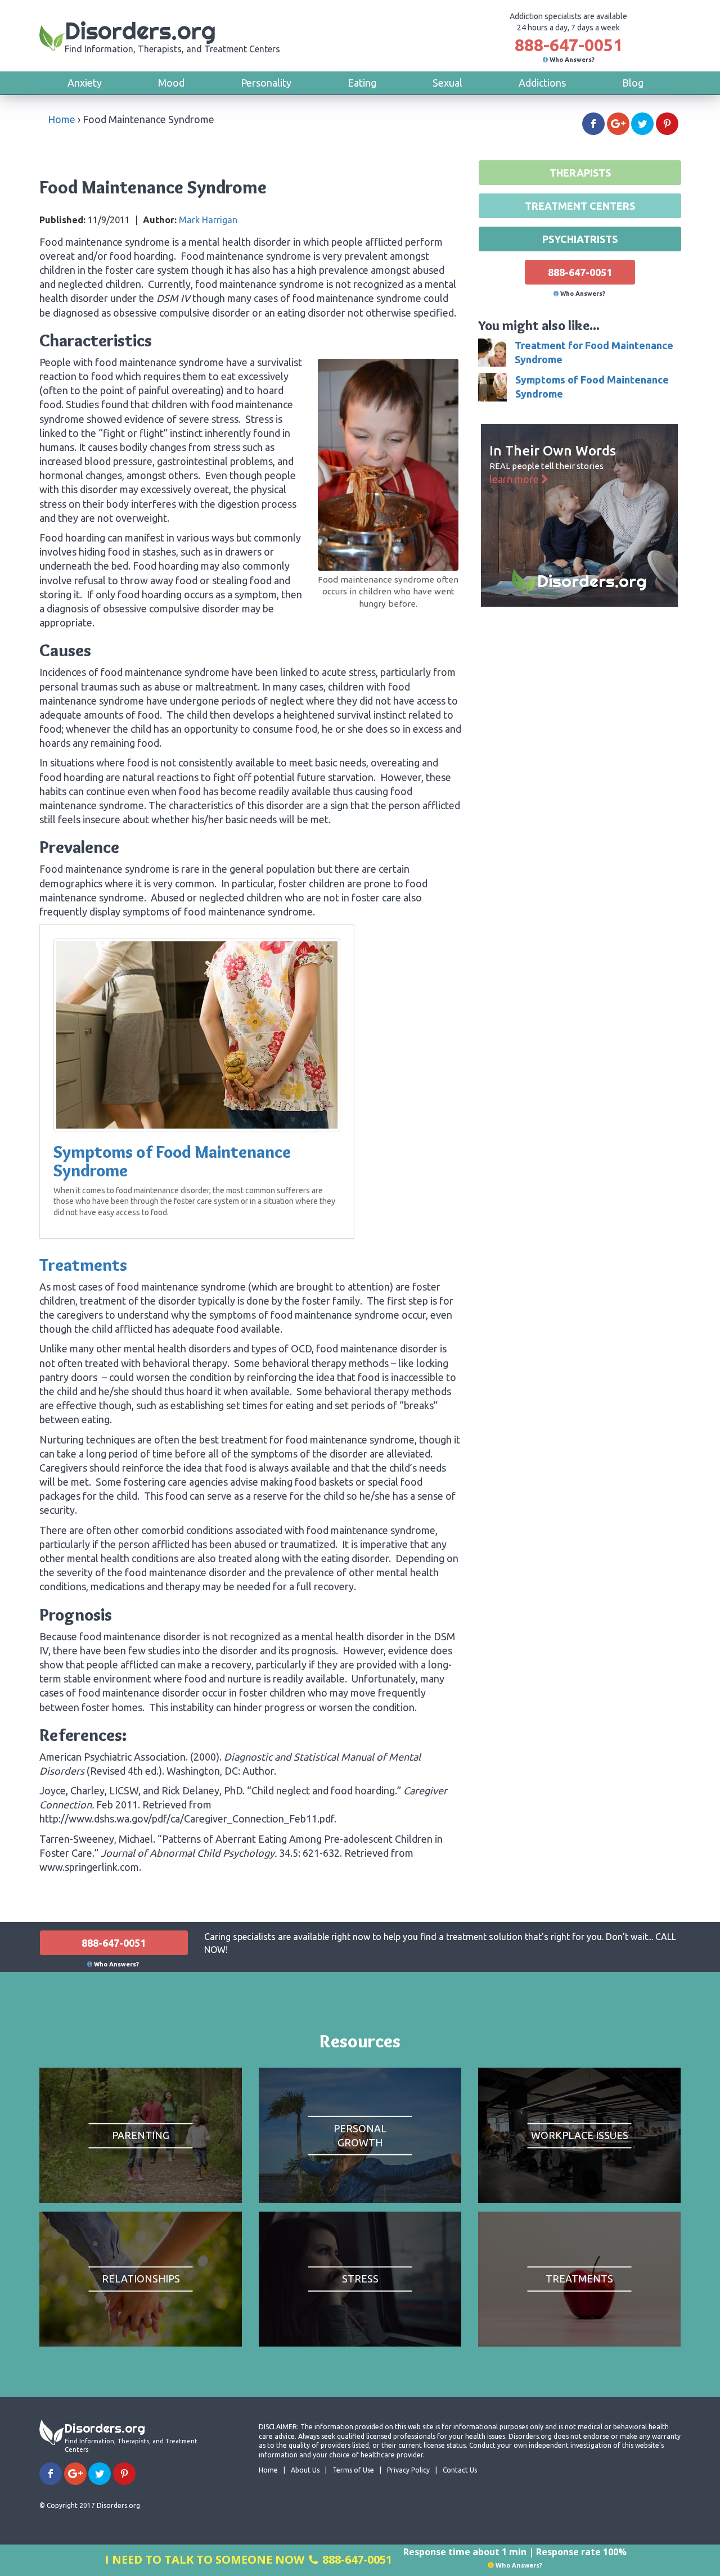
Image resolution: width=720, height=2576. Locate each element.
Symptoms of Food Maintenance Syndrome (172, 1161)
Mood (171, 83)
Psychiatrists (580, 239)
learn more (515, 479)
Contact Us (460, 2470)
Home (62, 119)
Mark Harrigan (208, 220)
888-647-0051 (569, 45)
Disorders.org (172, 35)
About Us (305, 2470)
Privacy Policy (408, 2470)
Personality (266, 83)
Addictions (542, 83)
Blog (633, 83)
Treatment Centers (580, 206)
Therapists (580, 173)
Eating (362, 83)
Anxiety (85, 83)
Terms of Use (353, 2470)
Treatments (83, 1265)
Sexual (447, 83)
